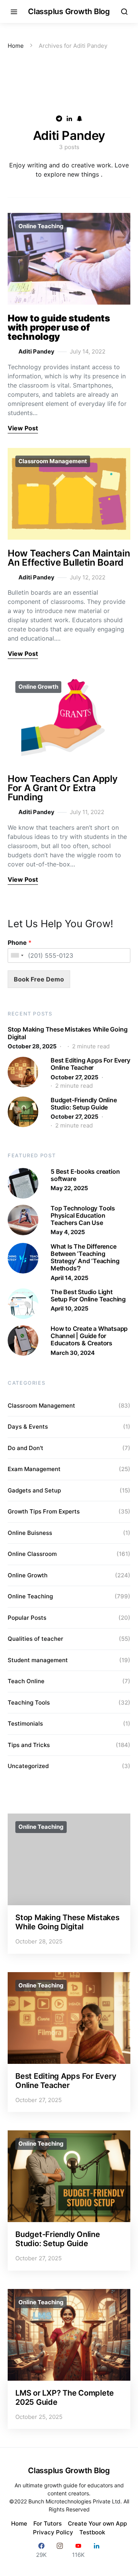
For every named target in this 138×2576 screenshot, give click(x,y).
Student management (38, 1660)
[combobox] (17, 955)
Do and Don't (25, 1448)
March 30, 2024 (73, 1353)
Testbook (92, 2532)
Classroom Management (53, 461)
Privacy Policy (53, 2532)
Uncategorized (28, 1766)
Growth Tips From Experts (44, 1511)
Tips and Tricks (29, 1745)
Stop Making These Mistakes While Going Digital (67, 1033)
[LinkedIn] (97, 2550)
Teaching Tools (29, 1702)
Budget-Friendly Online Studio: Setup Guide (84, 1104)
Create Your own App (97, 2523)
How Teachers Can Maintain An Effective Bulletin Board (69, 558)
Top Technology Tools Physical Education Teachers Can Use (83, 1215)
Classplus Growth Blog (69, 11)
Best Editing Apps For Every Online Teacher (90, 1064)
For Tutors (48, 2523)
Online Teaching (41, 226)
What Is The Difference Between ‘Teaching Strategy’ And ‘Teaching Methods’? (85, 1257)
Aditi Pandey (36, 351)
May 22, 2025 (69, 1188)
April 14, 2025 (70, 1278)
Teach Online (26, 1681)
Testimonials (25, 1724)
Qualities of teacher (35, 1639)
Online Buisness (30, 1533)
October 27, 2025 (75, 1077)
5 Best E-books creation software (85, 1175)
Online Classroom (32, 1554)
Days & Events (28, 1427)
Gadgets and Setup (34, 1490)
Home (16, 46)
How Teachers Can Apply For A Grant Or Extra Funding (62, 788)
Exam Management (34, 1469)
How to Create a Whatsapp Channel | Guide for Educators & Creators (89, 1336)
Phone (20, 942)
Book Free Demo (39, 979)
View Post (23, 428)
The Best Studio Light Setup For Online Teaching (88, 1295)
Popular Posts (27, 1618)
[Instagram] (60, 2550)
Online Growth (38, 687)
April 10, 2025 (70, 1308)
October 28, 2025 (32, 1046)
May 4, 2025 (68, 1232)
